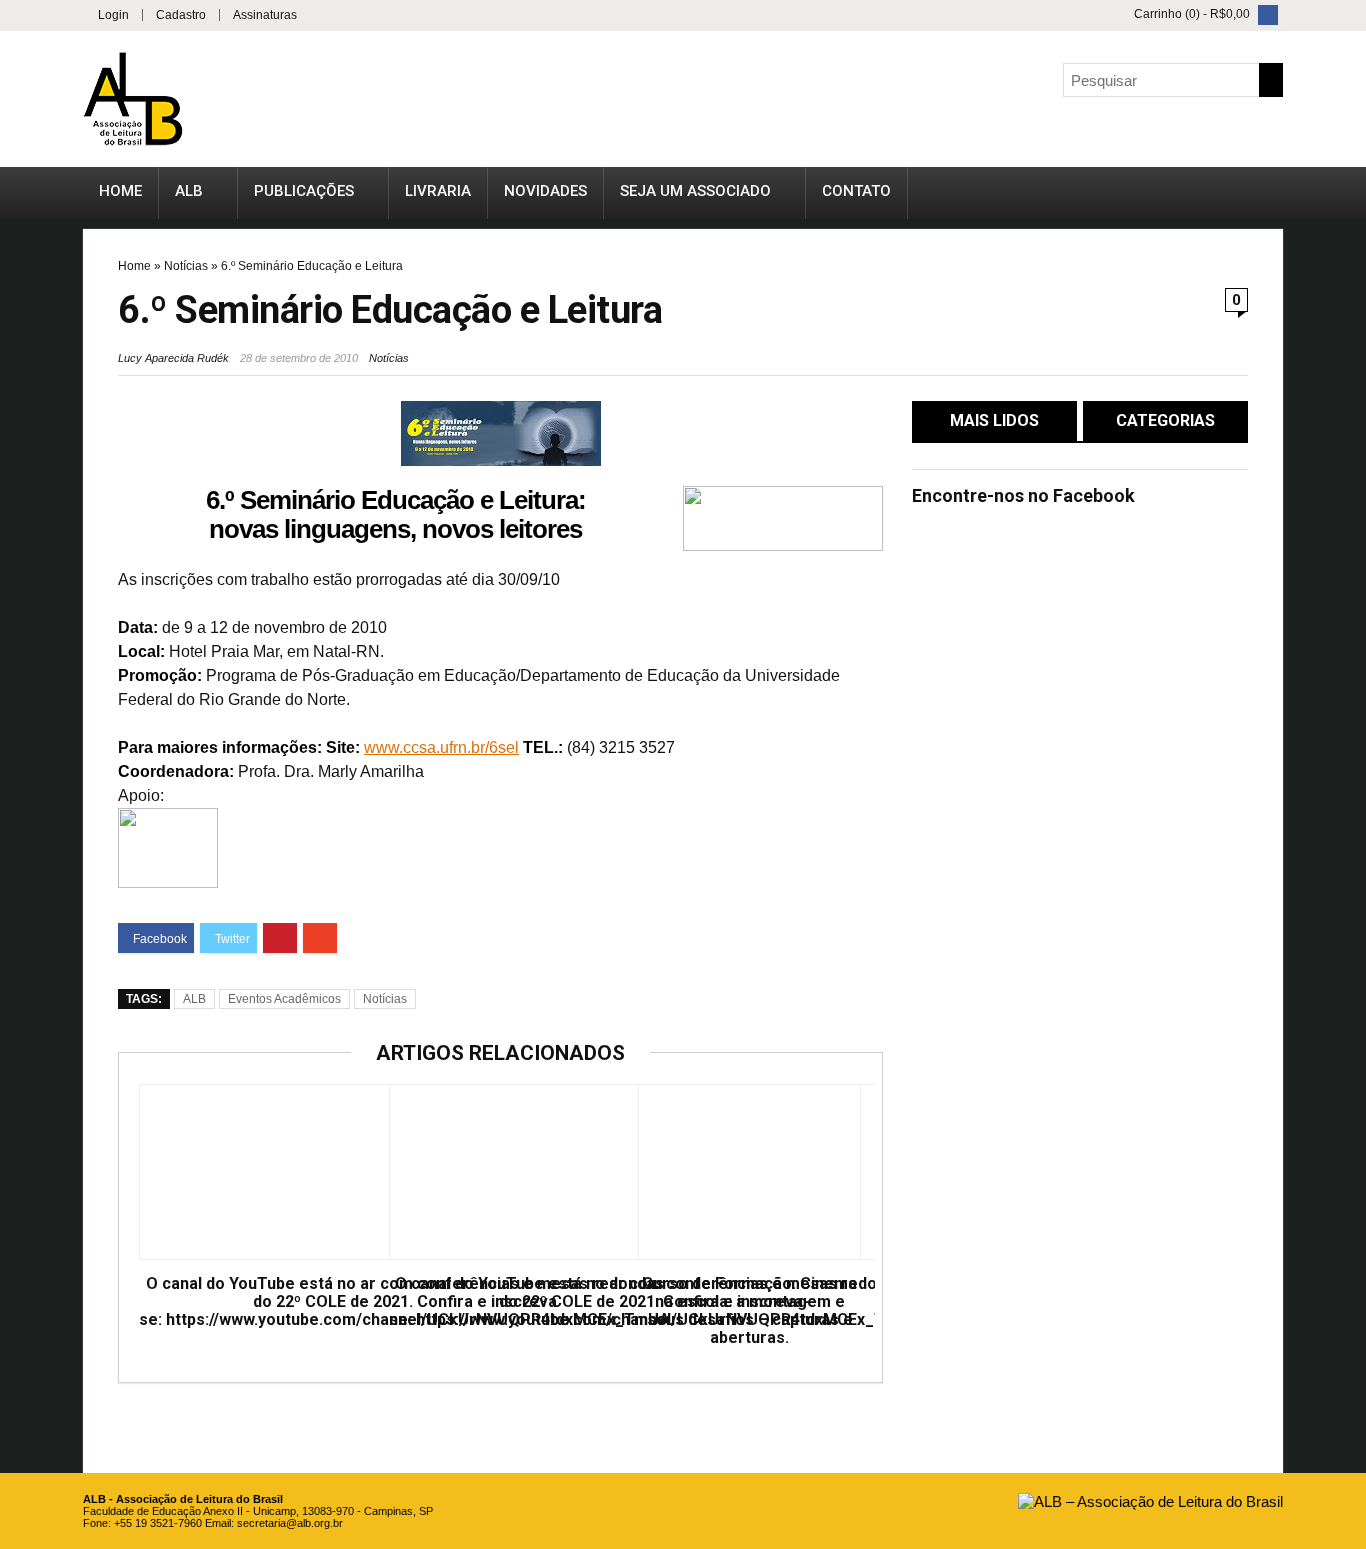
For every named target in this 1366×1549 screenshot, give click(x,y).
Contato (856, 191)
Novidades (545, 191)
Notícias (186, 266)
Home (120, 191)
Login (113, 15)
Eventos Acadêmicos (284, 999)
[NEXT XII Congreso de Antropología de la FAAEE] (1346, 725)
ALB (189, 191)
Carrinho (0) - (1192, 14)
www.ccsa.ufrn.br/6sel (441, 747)
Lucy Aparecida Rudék (173, 358)
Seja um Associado (695, 191)
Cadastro (181, 15)
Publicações (304, 191)
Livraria (438, 191)
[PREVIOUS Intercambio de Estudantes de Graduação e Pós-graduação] (20, 725)
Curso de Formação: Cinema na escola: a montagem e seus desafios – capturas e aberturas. (749, 1311)
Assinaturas (265, 15)
